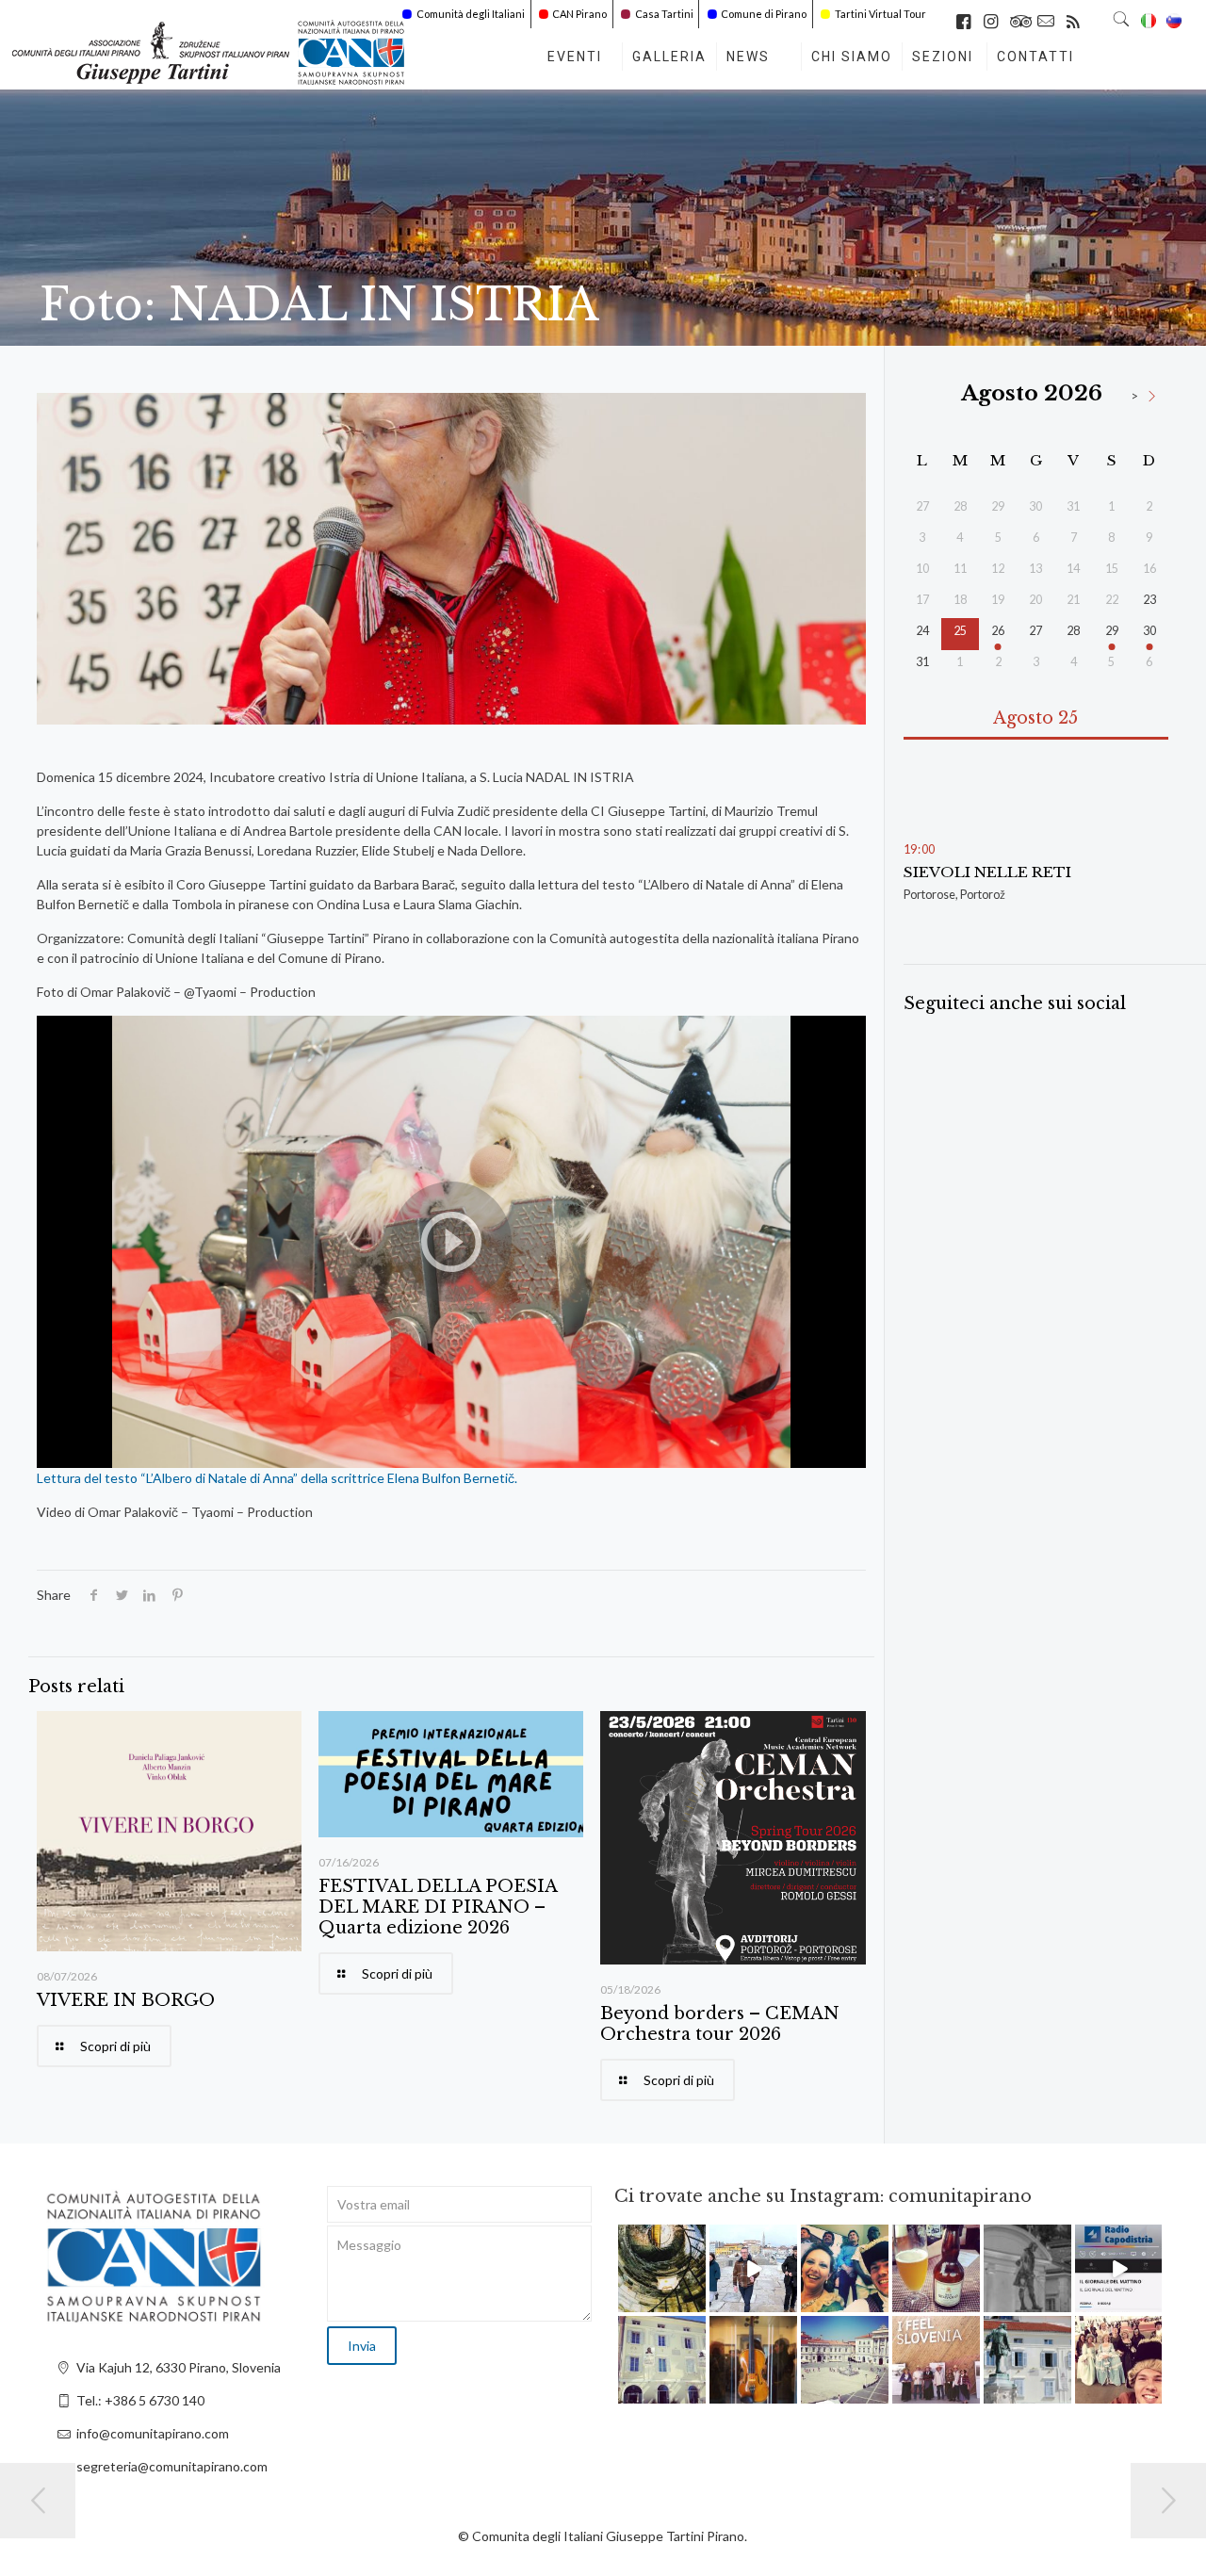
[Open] (662, 2268)
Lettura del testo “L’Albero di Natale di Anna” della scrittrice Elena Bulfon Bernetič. (277, 1478)
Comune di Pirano (764, 14)
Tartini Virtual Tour (880, 14)
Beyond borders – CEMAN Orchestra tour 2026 (720, 2024)
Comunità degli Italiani (471, 14)
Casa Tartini (664, 14)
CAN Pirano (579, 14)
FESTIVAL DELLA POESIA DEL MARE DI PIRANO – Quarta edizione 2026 (438, 1907)
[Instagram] (694, 2301)
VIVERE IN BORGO (126, 2000)
